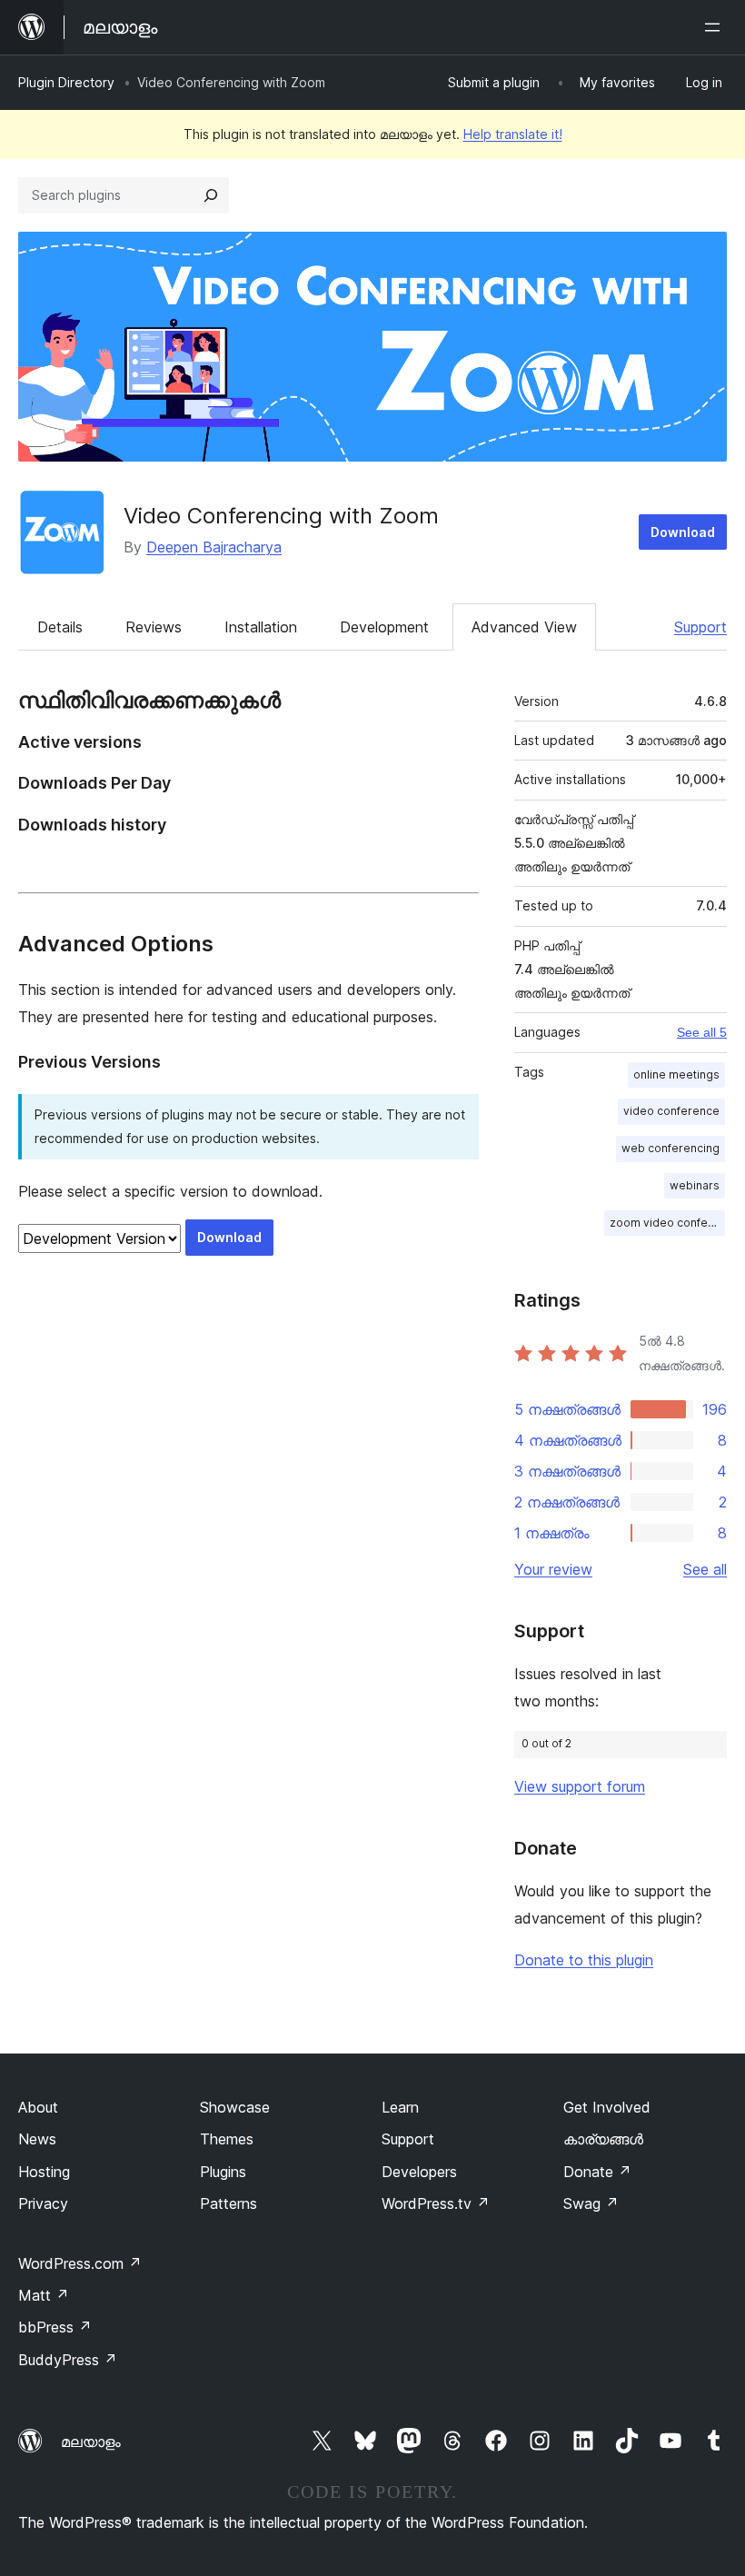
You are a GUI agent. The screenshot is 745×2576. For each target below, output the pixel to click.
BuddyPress (68, 2360)
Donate (597, 2172)
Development (384, 627)
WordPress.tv (436, 2203)
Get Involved (607, 2107)
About (38, 2107)
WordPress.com (80, 2263)
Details (60, 627)
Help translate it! (513, 134)
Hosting (44, 2172)
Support (700, 627)
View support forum (580, 1786)
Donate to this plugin (584, 1960)
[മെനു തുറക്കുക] (716, 27)
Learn (400, 2107)
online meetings (676, 1074)
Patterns (228, 2203)
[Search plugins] (211, 195)
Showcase (235, 2107)
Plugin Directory (66, 82)
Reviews (154, 627)
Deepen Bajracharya (214, 547)
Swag (591, 2203)
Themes (227, 2139)
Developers (419, 2172)
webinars (695, 1185)
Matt (44, 2295)
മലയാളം (91, 2442)
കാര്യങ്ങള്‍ (603, 2139)
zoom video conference (667, 1223)
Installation (261, 627)
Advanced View (524, 627)
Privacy (43, 2203)
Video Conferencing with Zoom (281, 516)
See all (705, 1569)
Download (683, 532)
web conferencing (670, 1148)
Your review (553, 1569)
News (37, 2139)
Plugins (223, 2172)
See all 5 (702, 1032)
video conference (671, 1111)
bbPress (55, 2327)
